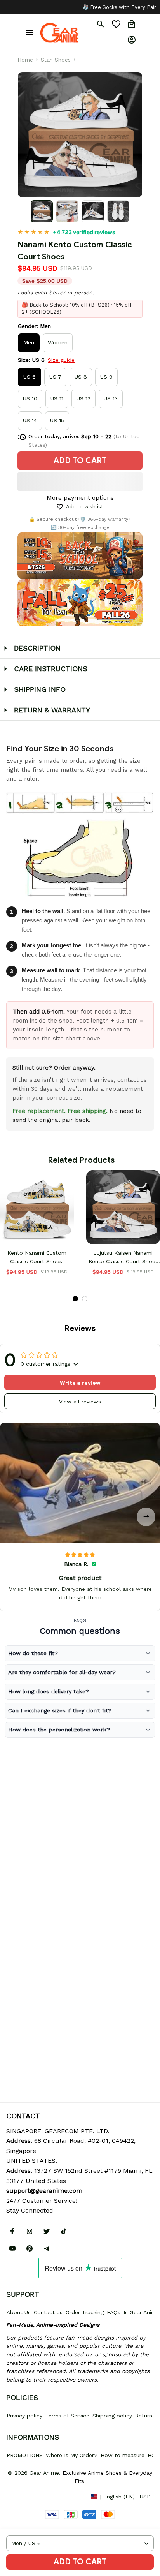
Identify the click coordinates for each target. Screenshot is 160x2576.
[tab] (75, 1299)
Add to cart (80, 2562)
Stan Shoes (56, 60)
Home (25, 60)
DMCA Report (24, 2496)
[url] (44, 2191)
